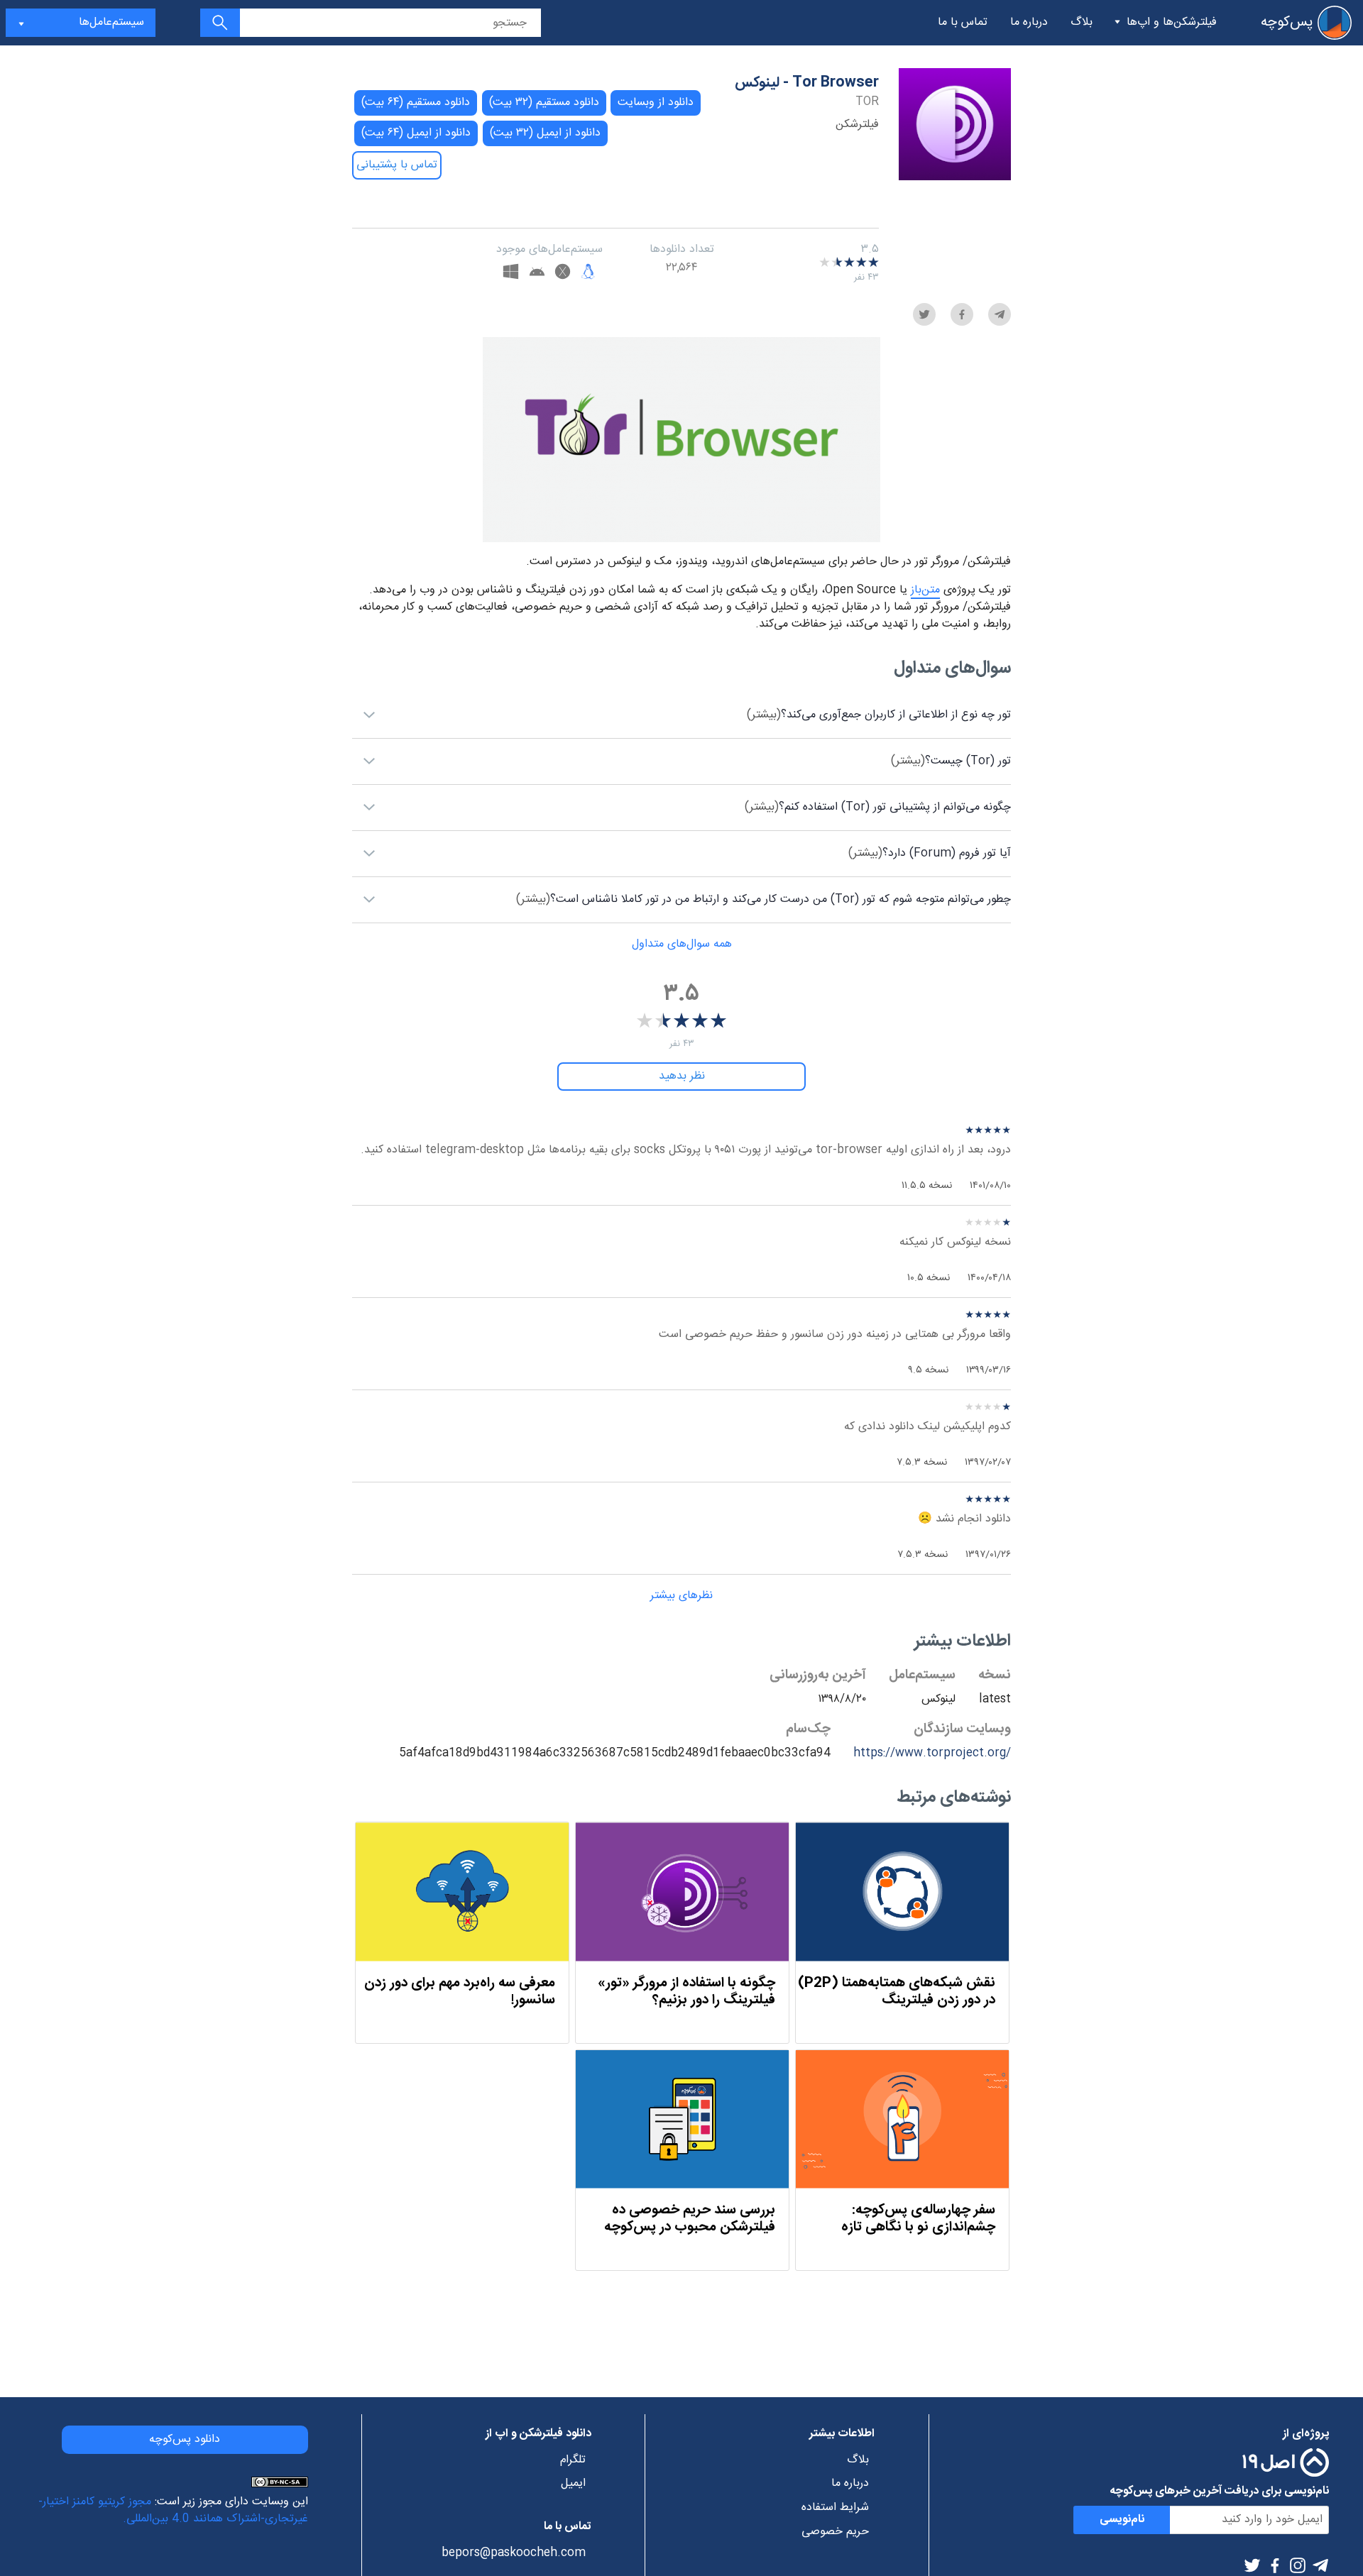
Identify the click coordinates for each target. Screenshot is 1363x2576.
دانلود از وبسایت (656, 103)
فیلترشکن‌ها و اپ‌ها (1172, 22)
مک (563, 274)
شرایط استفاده (835, 2508)
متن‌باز (925, 590)
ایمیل (573, 2484)
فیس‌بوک (1275, 2565)
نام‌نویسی (1122, 2520)
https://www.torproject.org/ (932, 1753)
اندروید (537, 274)
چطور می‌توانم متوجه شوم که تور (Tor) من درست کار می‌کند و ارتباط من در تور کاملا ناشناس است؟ (763, 899)
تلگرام (1320, 2565)
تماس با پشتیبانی (397, 165)
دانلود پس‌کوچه (185, 2439)
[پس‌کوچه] (1335, 23)
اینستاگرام (1298, 2565)
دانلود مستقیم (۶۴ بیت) (416, 103)
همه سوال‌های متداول (682, 944)
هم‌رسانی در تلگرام (1000, 314)
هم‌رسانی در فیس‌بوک (962, 314)
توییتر (1252, 2565)
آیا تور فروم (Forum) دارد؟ (930, 853)
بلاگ (1082, 22)
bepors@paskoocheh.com (513, 2553)
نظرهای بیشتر (681, 1596)
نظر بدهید (682, 1076)
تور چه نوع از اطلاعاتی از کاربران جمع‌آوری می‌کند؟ (879, 715)
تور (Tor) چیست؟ (951, 761)
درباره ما (1029, 22)
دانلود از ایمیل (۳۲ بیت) (545, 133)
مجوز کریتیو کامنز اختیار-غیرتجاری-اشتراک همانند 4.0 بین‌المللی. (173, 2510)
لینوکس (588, 274)
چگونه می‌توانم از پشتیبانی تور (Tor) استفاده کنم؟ (878, 807)
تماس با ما (963, 22)
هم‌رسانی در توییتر (924, 314)
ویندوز (511, 274)
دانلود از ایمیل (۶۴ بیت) (416, 133)
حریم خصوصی (835, 2532)
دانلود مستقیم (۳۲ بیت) (544, 103)
